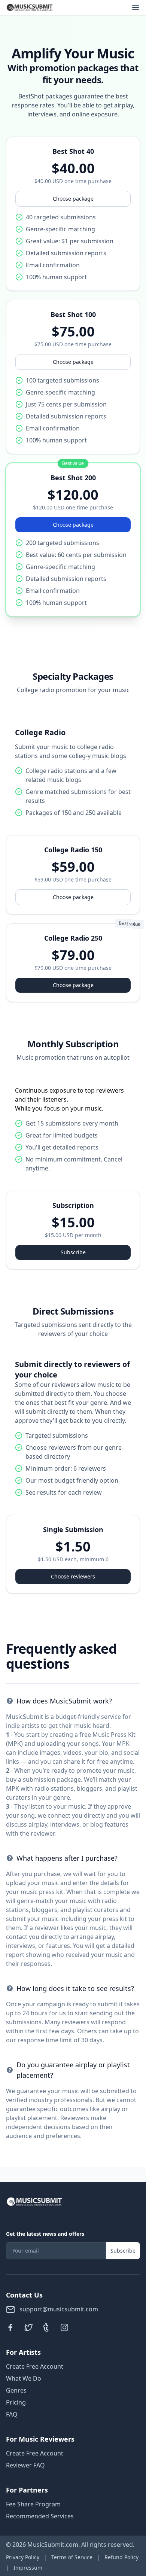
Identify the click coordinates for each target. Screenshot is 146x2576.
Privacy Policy (23, 2557)
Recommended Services (40, 2516)
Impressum (28, 2568)
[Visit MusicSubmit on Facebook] (10, 2327)
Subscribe (73, 1252)
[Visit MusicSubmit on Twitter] (28, 2327)
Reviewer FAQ (25, 2465)
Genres (16, 2390)
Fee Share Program (33, 2504)
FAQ (12, 2414)
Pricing (16, 2402)
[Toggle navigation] (136, 7)
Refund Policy (121, 2557)
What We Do (24, 2378)
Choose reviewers (73, 1576)
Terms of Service (72, 2557)
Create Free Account (35, 2366)
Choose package (73, 199)
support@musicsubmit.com (58, 2309)
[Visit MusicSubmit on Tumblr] (46, 2327)
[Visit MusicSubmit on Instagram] (64, 2327)
